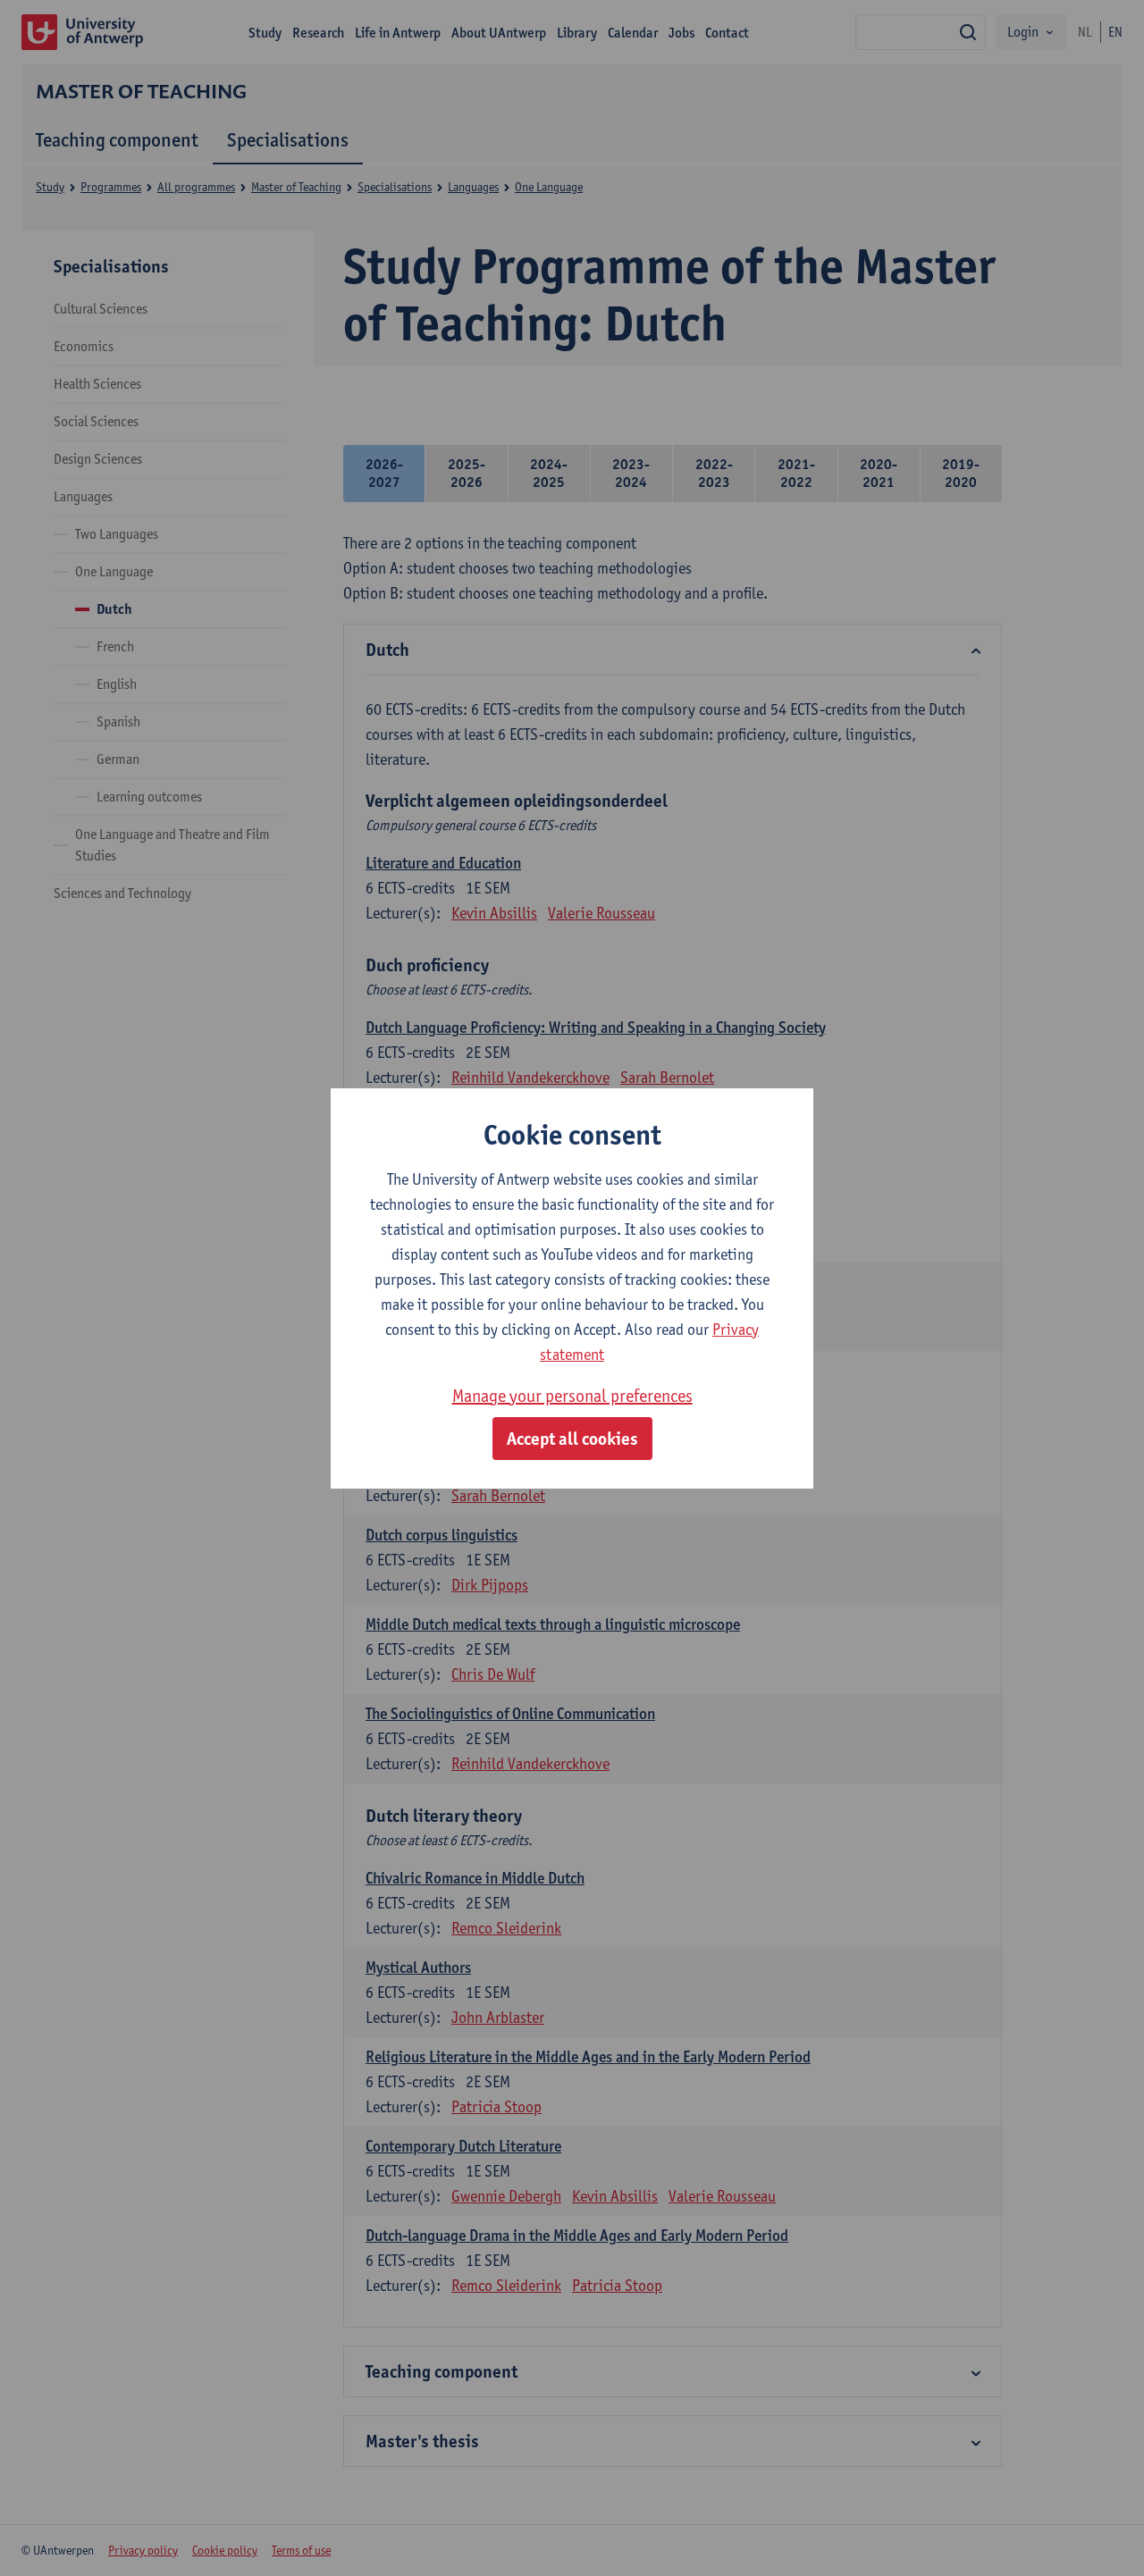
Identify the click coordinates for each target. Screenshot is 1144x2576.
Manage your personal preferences (572, 1396)
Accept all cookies (572, 1439)
